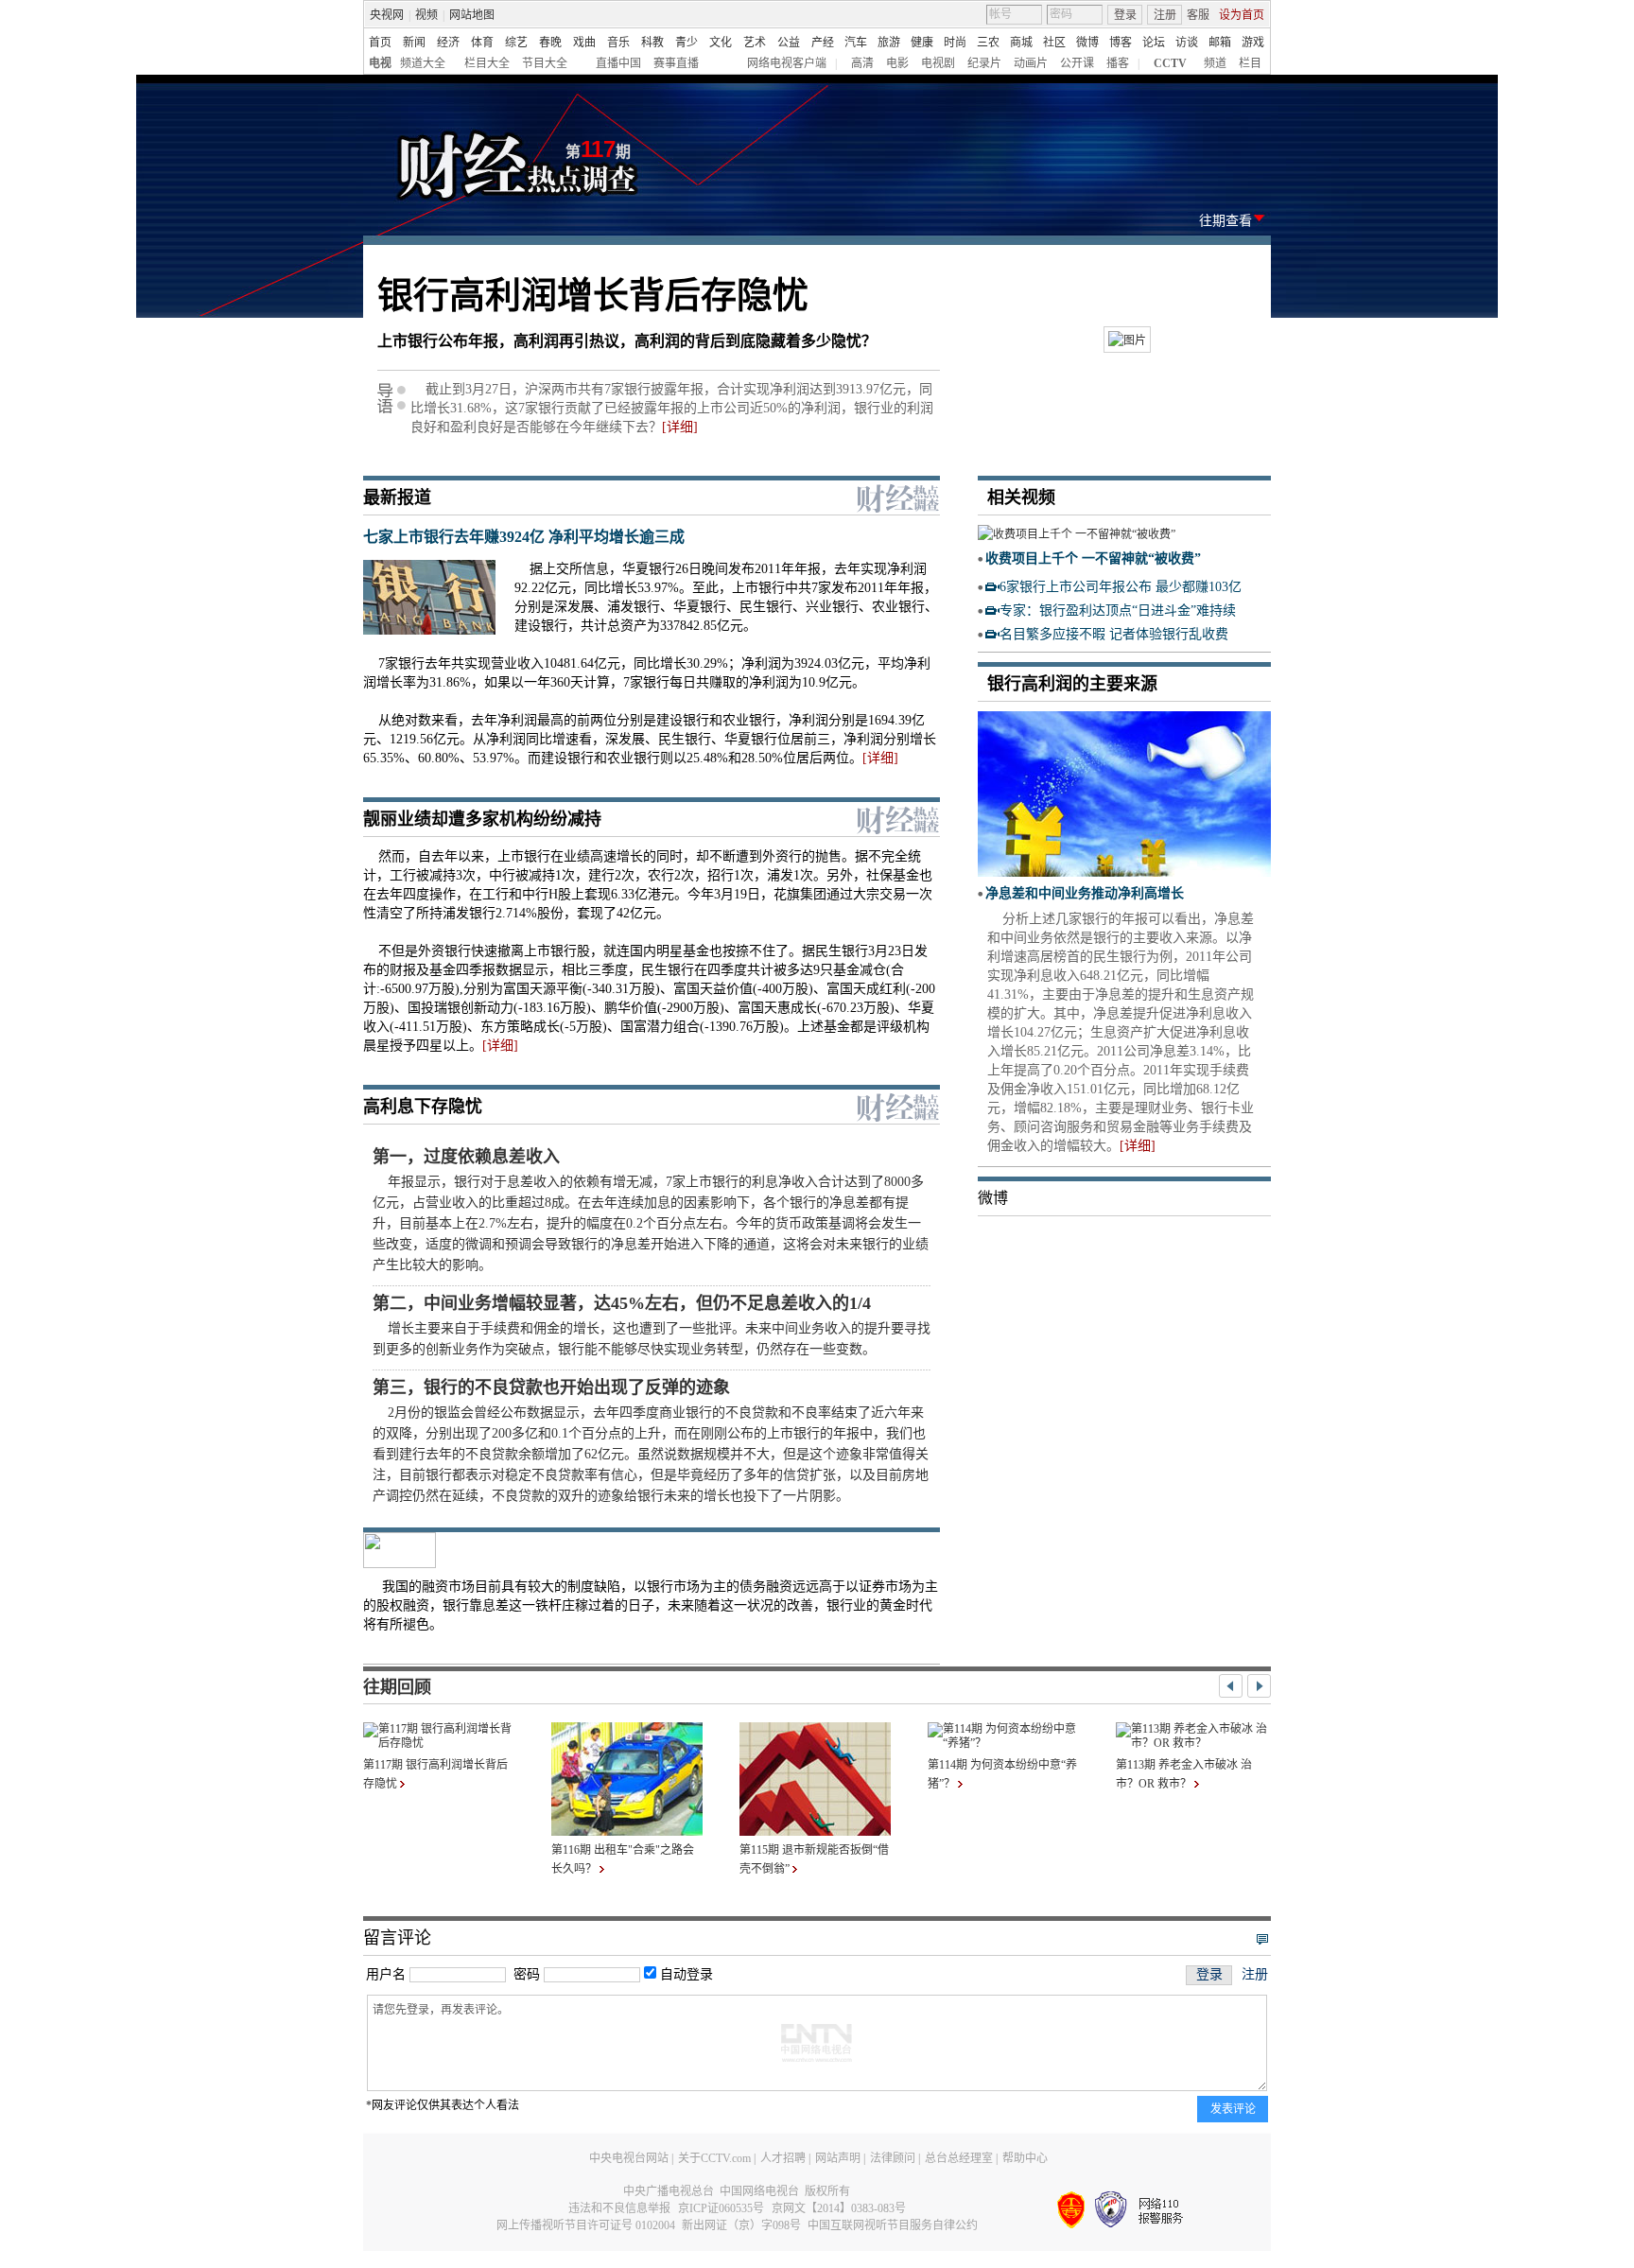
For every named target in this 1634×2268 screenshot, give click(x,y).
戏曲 (584, 43)
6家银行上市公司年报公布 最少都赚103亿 (1121, 587)
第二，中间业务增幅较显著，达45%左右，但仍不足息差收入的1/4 (622, 1303)
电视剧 (938, 63)
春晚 (550, 43)
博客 (1121, 43)
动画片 (1031, 63)
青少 (687, 43)
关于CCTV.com (714, 2158)
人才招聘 (783, 2158)
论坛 (1154, 43)
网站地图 (472, 15)
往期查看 (1225, 221)
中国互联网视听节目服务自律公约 (893, 2225)
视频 (426, 15)
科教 (652, 43)
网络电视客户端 (787, 63)
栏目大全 (487, 63)
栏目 (1250, 63)
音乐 (618, 43)
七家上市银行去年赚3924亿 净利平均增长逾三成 (524, 537)
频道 (1215, 63)
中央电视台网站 (629, 2158)
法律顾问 (893, 2158)
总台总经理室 (959, 2158)
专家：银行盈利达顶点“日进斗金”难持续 (1118, 611)
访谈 (1187, 43)
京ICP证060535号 (721, 2208)
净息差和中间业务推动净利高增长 (1085, 893)
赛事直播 (676, 63)
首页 (380, 43)
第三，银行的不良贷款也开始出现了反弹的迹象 (551, 1387)
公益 (789, 43)
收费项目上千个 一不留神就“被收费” (1093, 558)
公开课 (1077, 63)
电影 (897, 63)
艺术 (755, 43)
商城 (1021, 43)
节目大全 (545, 63)
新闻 (414, 43)
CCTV (1170, 63)
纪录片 (984, 63)
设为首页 (1242, 15)
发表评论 (1233, 2109)
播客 (1118, 63)
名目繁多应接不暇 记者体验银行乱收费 (1114, 634)
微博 (1087, 43)
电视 (380, 63)
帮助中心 (1025, 2158)
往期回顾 (397, 1687)
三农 (988, 43)
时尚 (955, 43)
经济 (448, 43)
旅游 (889, 43)
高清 (862, 63)
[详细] (680, 427)
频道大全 (423, 63)
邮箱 (1220, 43)
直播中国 (618, 63)
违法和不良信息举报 (619, 2208)
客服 (1198, 15)
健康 (922, 43)
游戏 (1253, 43)
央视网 (387, 15)
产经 (823, 43)
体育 (482, 43)
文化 (721, 43)
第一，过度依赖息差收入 (466, 1157)
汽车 (856, 43)
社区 (1054, 43)
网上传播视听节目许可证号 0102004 (586, 2225)
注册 (1165, 15)
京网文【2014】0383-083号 (839, 2208)
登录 (1125, 15)
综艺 (516, 43)
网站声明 (838, 2158)
